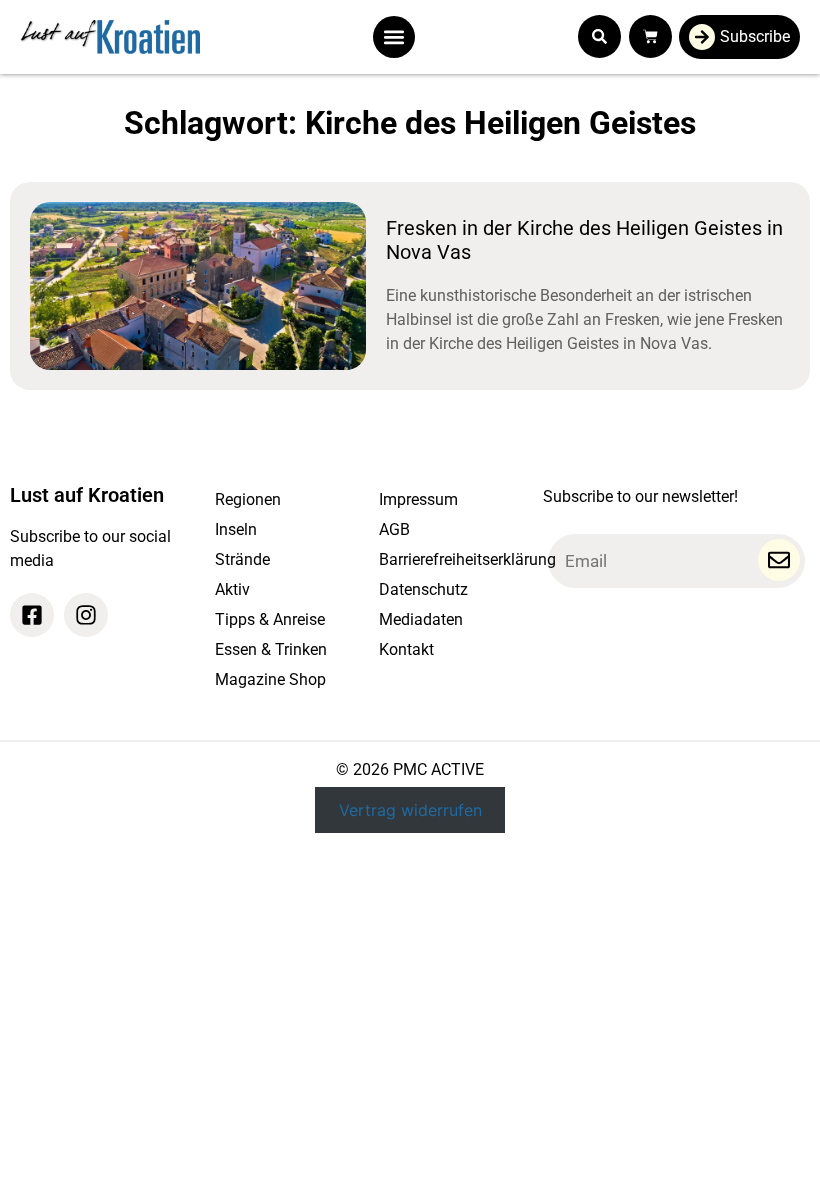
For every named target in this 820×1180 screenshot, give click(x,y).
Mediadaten (421, 619)
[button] (394, 37)
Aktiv (232, 589)
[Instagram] (86, 615)
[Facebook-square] (32, 615)
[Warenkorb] (650, 36)
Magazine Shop (270, 679)
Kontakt (406, 649)
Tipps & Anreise (270, 619)
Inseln (236, 529)
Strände (242, 559)
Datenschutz (423, 589)
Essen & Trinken (271, 649)
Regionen (248, 499)
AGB (394, 529)
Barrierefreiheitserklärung (451, 559)
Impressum (418, 499)
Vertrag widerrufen (410, 810)
